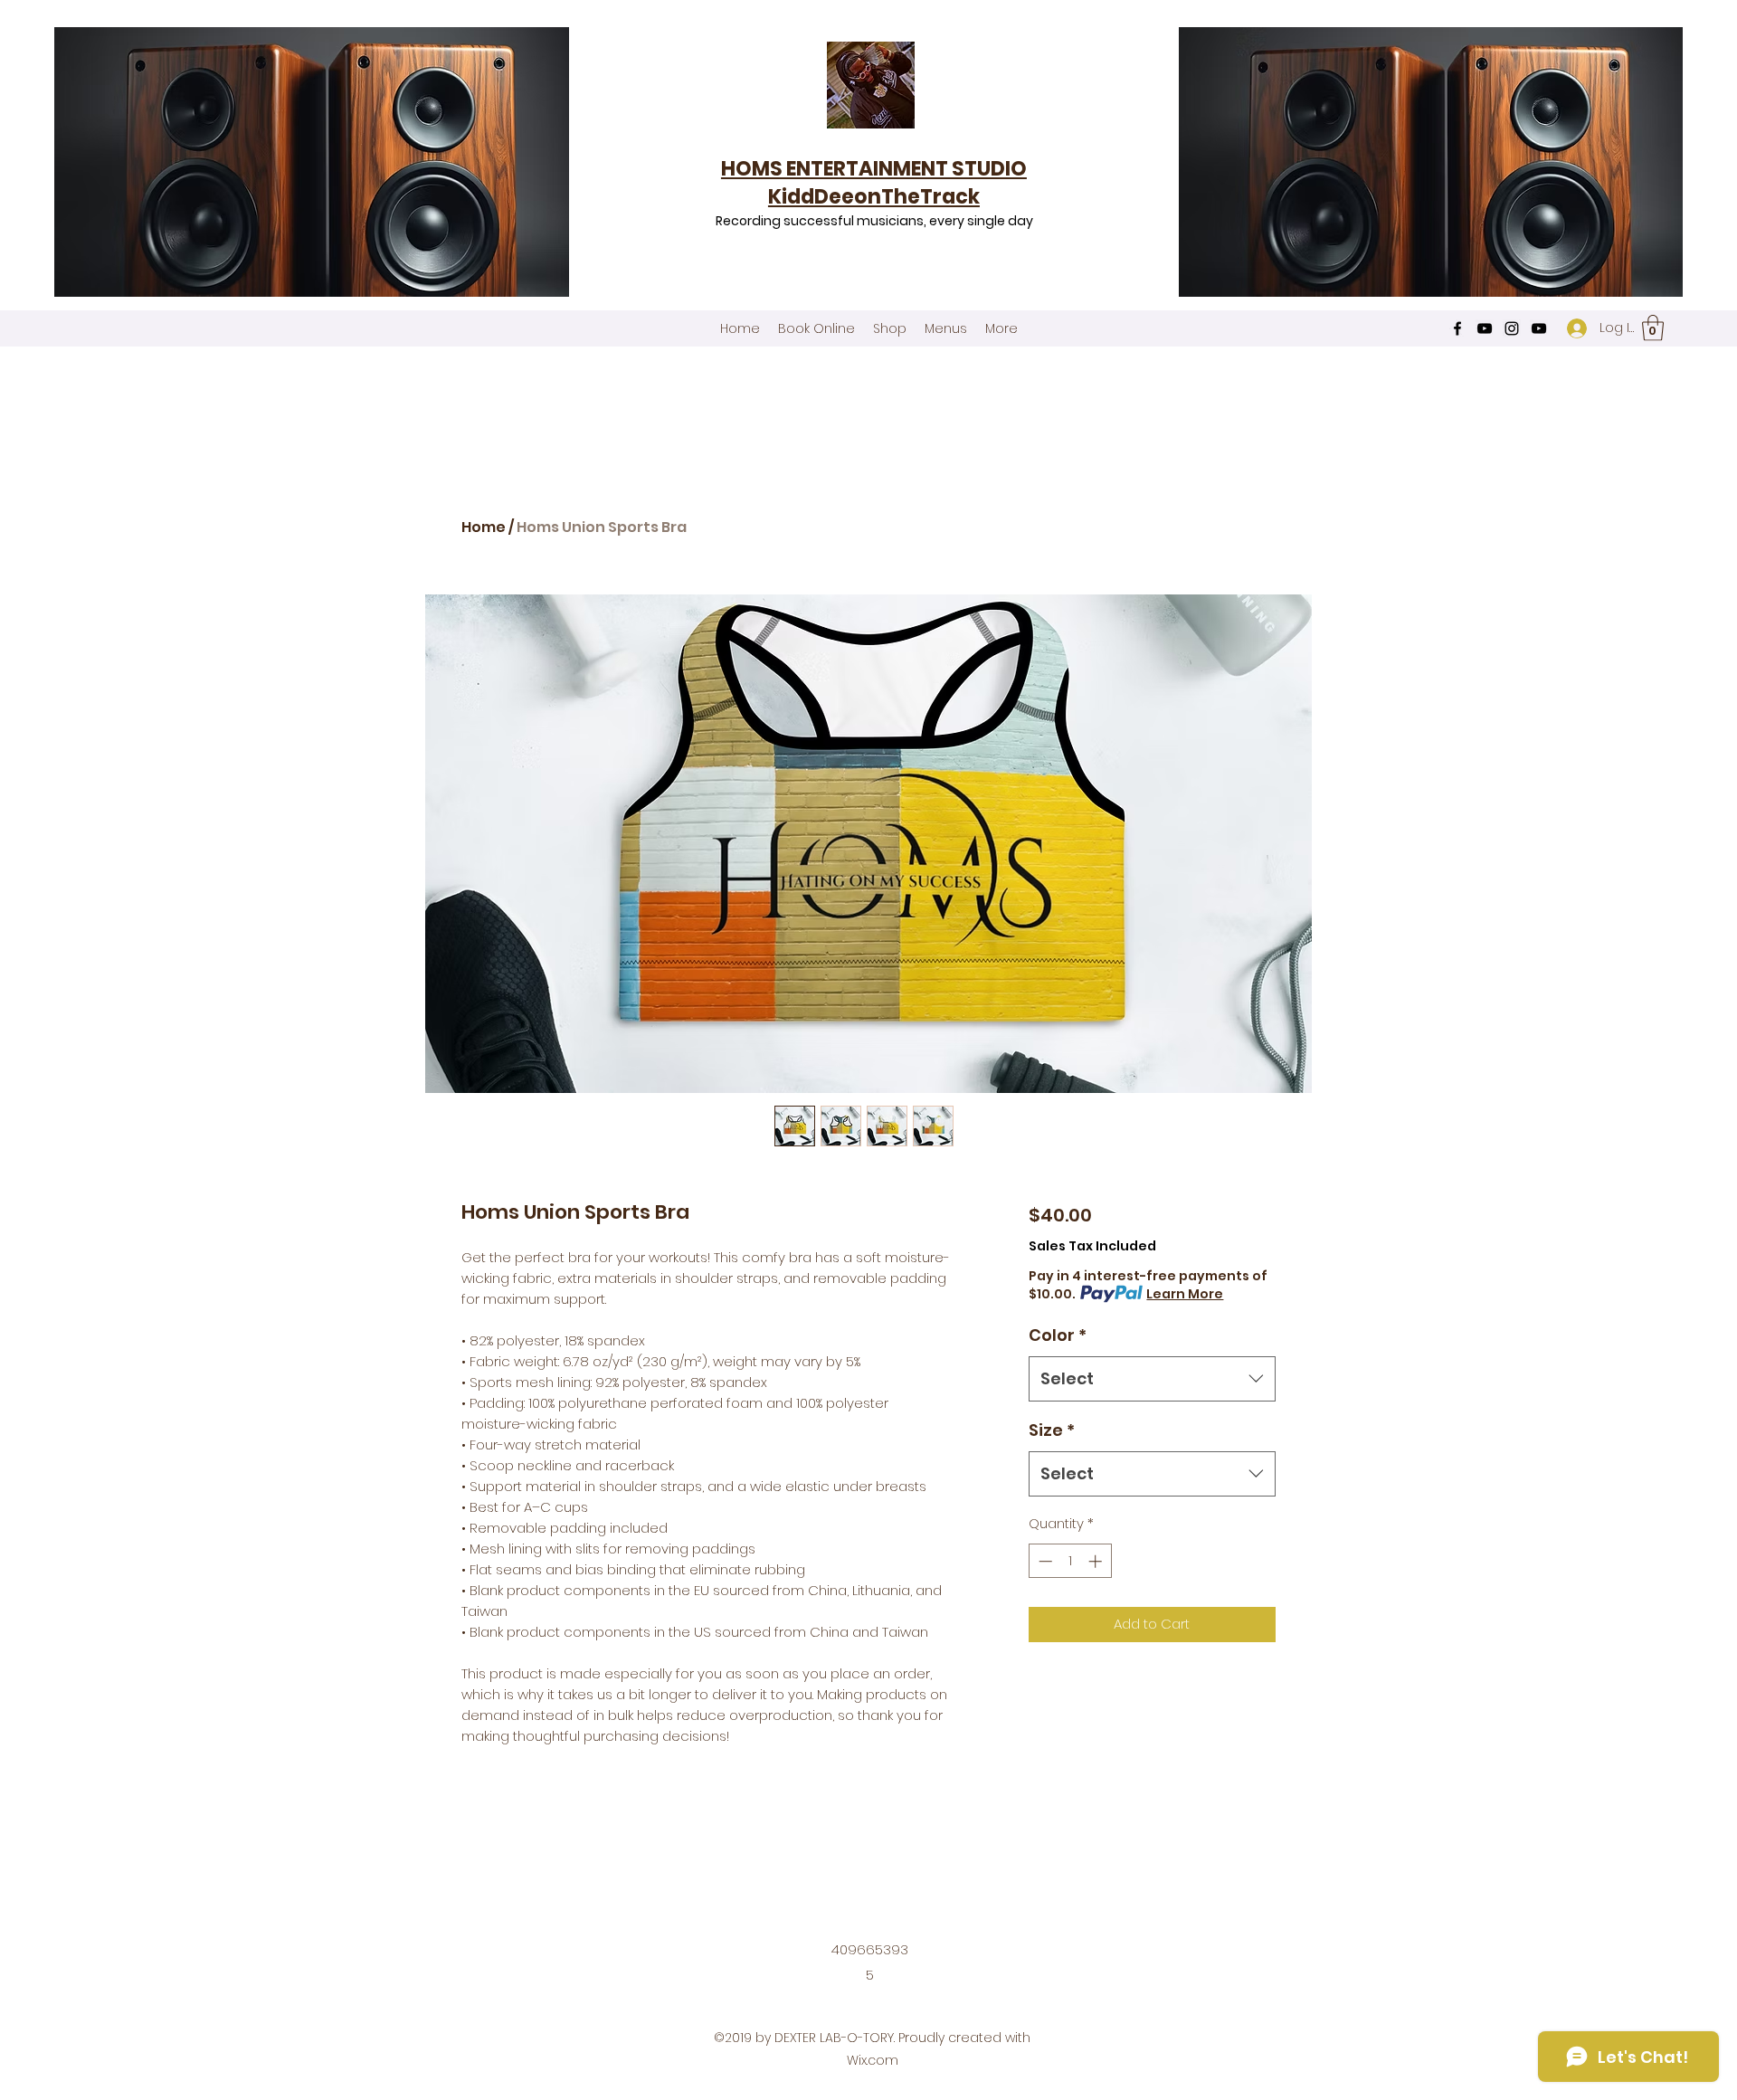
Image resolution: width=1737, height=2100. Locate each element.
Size (1052, 1430)
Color (1058, 1335)
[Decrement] (1044, 1561)
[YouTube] (1485, 328)
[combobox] (1152, 1379)
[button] (1653, 328)
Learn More (1185, 1294)
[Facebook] (1457, 328)
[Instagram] (1512, 328)
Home (484, 527)
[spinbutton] (1070, 1561)
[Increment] (1097, 1561)
